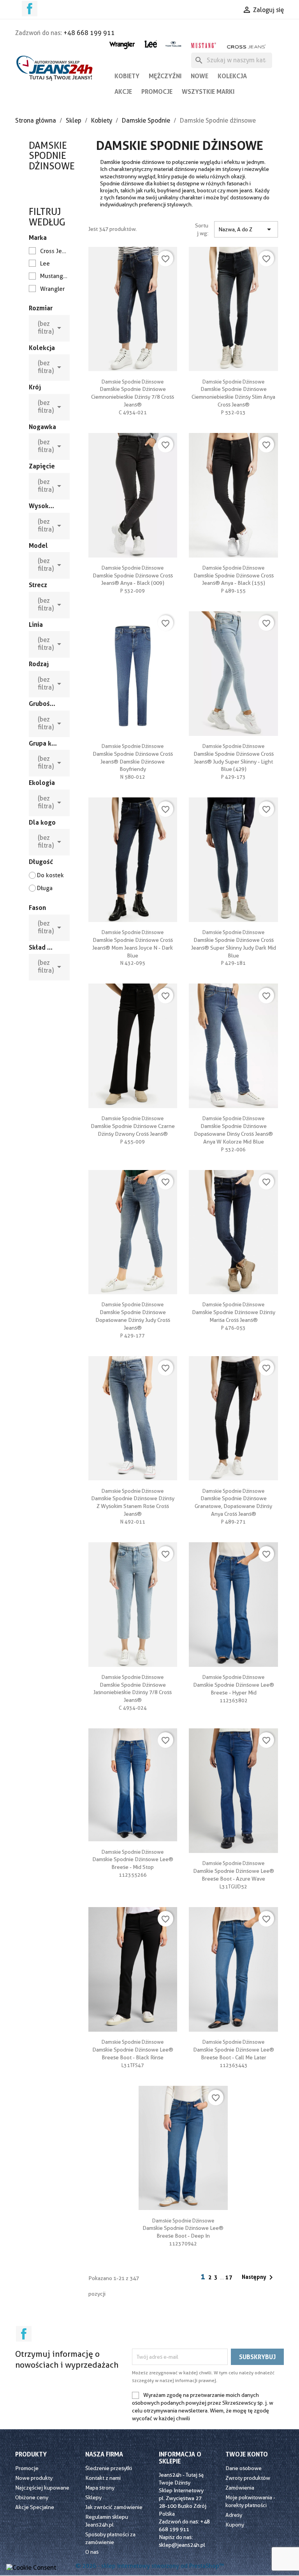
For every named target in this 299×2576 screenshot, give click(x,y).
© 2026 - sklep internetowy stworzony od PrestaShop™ (150, 2566)
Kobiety (127, 76)
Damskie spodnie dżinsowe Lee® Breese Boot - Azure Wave (234, 1871)
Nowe (200, 76)
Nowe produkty (34, 2478)
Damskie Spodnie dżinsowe (52, 156)
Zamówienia (240, 2488)
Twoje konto (247, 2454)
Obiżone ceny (32, 2497)
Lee (45, 264)
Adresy (234, 2515)
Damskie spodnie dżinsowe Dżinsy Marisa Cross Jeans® (234, 1312)
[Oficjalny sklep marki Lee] (151, 43)
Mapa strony (100, 2488)
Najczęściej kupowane (42, 2488)
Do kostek (50, 875)
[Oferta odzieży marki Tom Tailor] (173, 44)
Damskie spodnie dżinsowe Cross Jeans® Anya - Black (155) (234, 575)
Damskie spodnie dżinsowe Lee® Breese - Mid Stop (133, 1860)
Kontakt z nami (103, 2478)
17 (229, 2277)
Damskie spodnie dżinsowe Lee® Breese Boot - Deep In (183, 2228)
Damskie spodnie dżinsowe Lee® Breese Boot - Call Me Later (234, 2050)
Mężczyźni (165, 76)
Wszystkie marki (208, 91)
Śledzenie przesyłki (109, 2468)
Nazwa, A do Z (246, 229)
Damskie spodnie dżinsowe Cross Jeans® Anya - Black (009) (133, 575)
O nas (92, 2552)
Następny (259, 2277)
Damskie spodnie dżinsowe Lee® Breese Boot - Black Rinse (133, 2050)
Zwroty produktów (248, 2478)
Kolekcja (232, 76)
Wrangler (52, 289)
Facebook (30, 9)
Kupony (235, 2525)
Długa (45, 888)
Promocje (157, 91)
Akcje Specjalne (35, 2507)
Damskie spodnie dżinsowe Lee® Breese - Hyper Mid (234, 1685)
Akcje (123, 91)
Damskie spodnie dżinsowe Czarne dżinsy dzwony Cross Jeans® (133, 1126)
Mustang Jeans (54, 276)
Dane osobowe (244, 2468)
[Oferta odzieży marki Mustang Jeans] (203, 45)
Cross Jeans (54, 251)
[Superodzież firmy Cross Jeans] (247, 47)
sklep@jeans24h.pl (182, 2545)
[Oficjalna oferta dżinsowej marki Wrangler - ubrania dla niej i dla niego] (122, 44)
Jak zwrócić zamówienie (114, 2507)
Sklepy (93, 2497)
